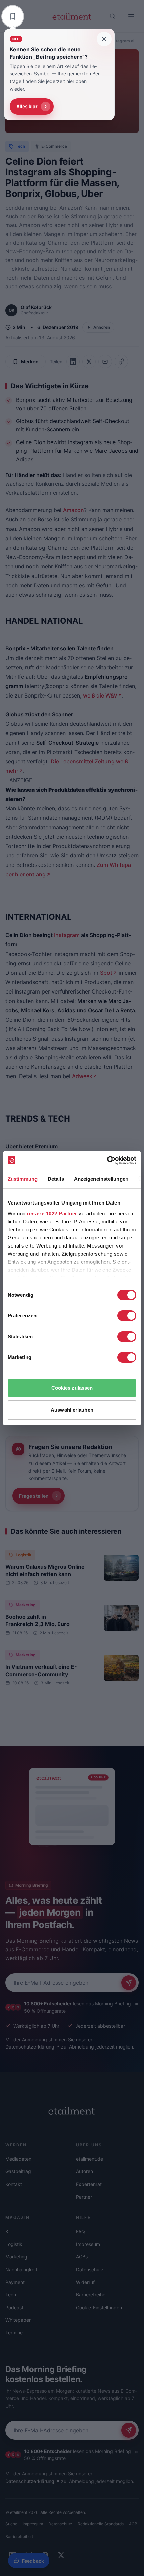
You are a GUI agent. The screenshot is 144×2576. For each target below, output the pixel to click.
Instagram (67, 935)
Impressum (88, 2244)
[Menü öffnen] (131, 16)
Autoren (85, 2171)
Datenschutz (90, 2269)
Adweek (82, 1076)
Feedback (33, 2561)
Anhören (102, 327)
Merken (30, 361)
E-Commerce (54, 146)
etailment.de (90, 2159)
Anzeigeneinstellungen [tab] (101, 1179)
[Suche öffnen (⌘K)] (113, 16)
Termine (14, 2333)
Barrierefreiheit (92, 2295)
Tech (20, 146)
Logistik (24, 1555)
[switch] (127, 1316)
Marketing (26, 1605)
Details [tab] (56, 1179)
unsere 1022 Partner (52, 1213)
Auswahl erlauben (72, 1410)
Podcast (14, 2307)
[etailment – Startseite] (72, 16)
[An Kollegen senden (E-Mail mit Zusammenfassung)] (105, 362)
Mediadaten (18, 2159)
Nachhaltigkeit (21, 2269)
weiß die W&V (100, 695)
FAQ (81, 2231)
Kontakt (14, 2184)
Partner (84, 2197)
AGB (133, 2524)
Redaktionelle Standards (101, 2524)
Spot (106, 973)
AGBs (82, 2257)
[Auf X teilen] (89, 362)
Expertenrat (89, 2184)
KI (8, 2231)
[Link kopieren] (121, 362)
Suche (11, 2524)
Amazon (74, 510)
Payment (15, 2282)
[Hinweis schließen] (104, 39)
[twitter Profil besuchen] (61, 2555)
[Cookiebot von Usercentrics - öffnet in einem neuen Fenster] (107, 1160)
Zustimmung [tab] (23, 1179)
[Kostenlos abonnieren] (129, 1983)
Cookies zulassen (72, 1388)
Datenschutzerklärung (30, 2047)
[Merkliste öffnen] (13, 16)
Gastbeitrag (18, 2171)
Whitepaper (18, 2320)
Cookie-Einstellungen (99, 2307)
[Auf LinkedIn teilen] (73, 362)
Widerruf (85, 2282)
